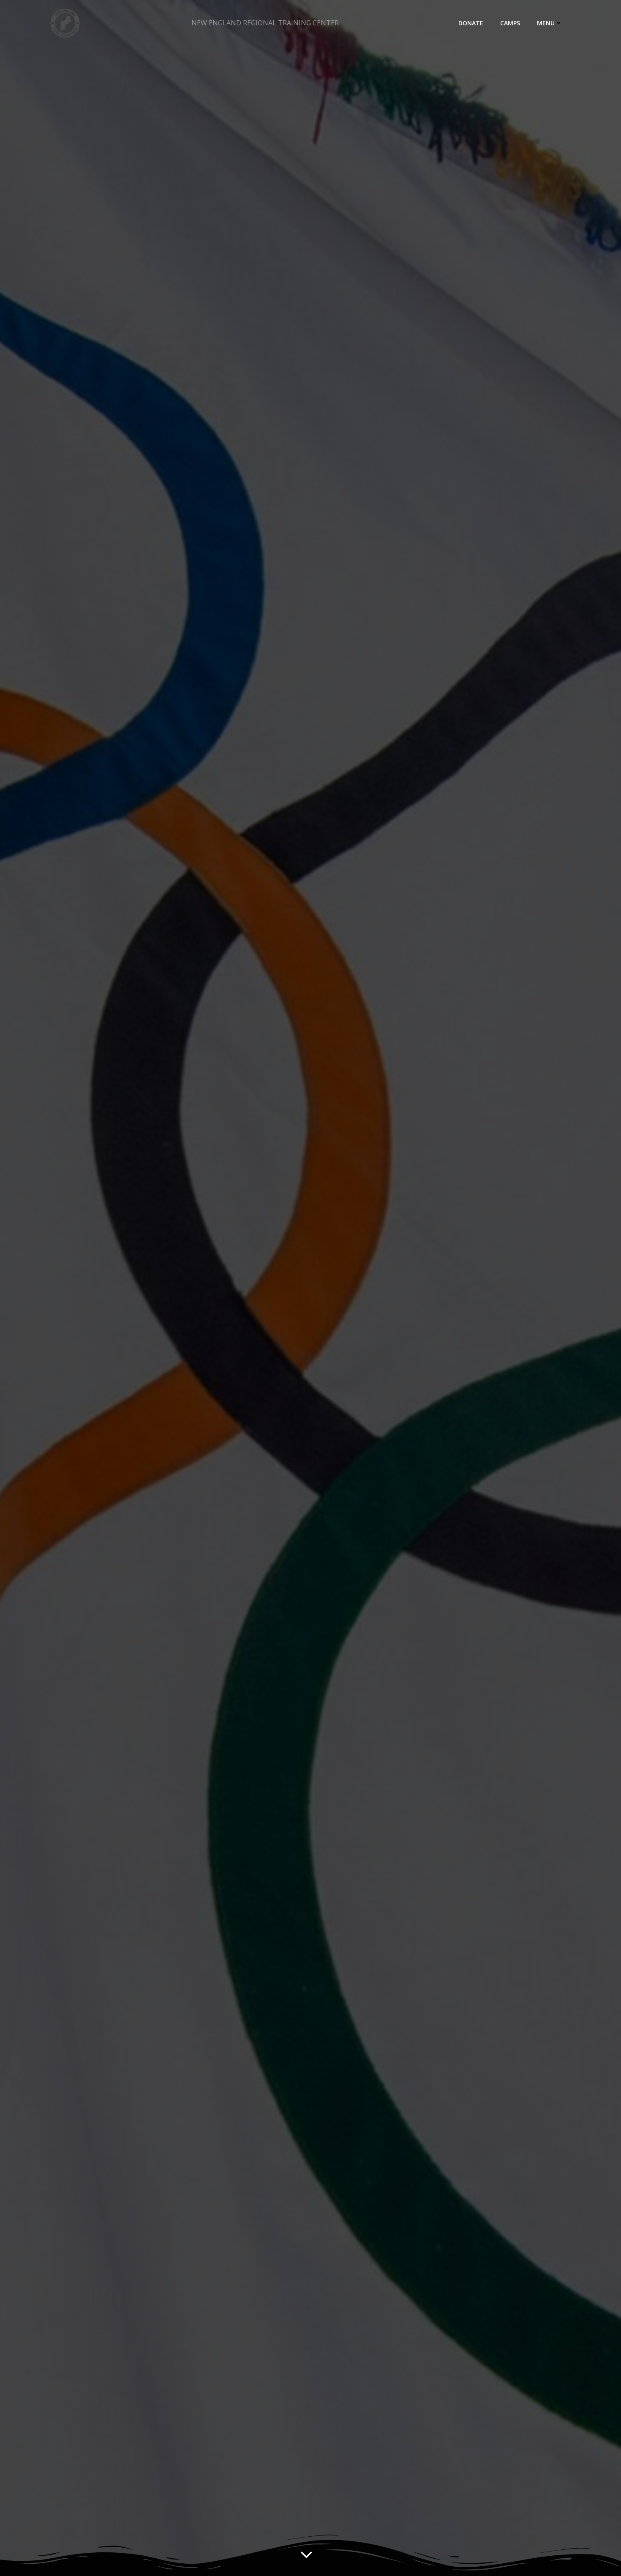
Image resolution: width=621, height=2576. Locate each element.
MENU (546, 23)
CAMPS (510, 23)
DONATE (471, 23)
